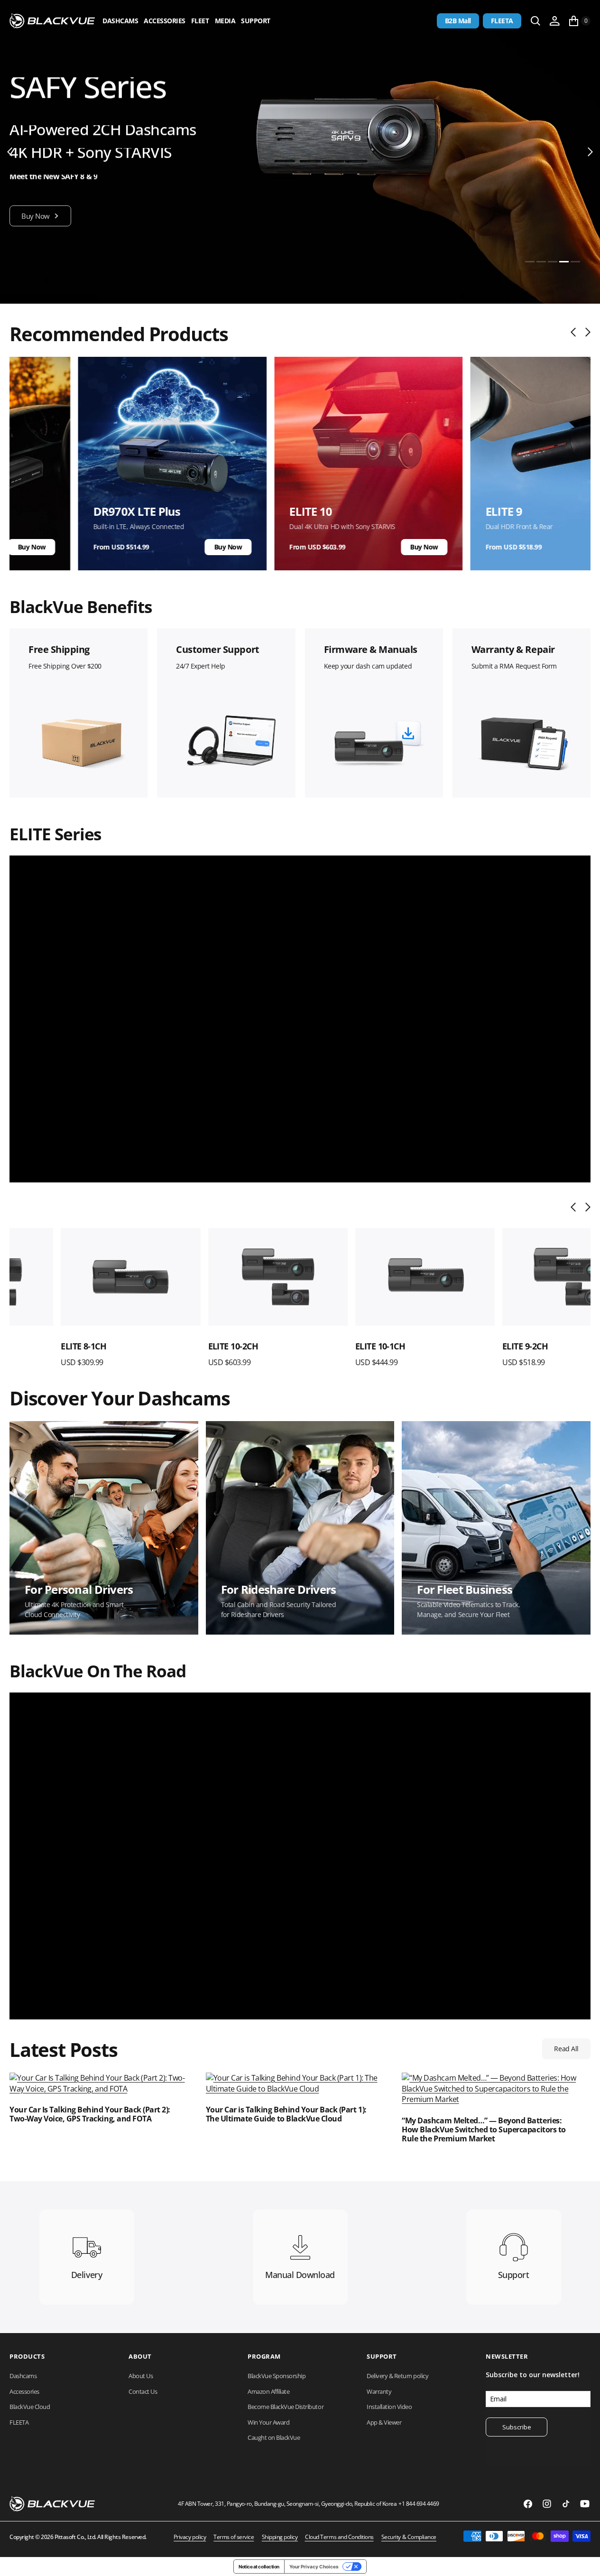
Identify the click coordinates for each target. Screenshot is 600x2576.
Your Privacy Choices (314, 2567)
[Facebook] (528, 2504)
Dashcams (120, 21)
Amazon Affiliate (268, 2391)
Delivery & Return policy (397, 2376)
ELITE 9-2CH (474, 1346)
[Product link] (79, 1277)
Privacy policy (190, 2537)
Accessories (165, 21)
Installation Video (389, 2407)
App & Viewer (384, 2422)
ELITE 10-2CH (182, 1346)
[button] (554, 21)
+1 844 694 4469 (419, 2504)
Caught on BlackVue (274, 2437)
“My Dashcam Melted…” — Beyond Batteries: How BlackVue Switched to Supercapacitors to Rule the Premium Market (484, 2130)
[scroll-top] (584, 2560)
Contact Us (143, 2391)
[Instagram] (547, 2504)
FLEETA (502, 21)
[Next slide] (586, 332)
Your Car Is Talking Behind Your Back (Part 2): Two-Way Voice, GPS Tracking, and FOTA (90, 2114)
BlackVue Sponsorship (277, 2376)
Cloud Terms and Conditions (339, 2537)
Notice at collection (259, 2567)
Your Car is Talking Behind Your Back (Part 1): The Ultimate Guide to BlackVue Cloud (286, 2114)
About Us (141, 2376)
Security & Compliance (409, 2537)
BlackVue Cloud (30, 2407)
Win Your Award (268, 2422)
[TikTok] (566, 2504)
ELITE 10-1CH (329, 1346)
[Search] (535, 21)
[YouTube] (585, 2504)
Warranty (379, 2391)
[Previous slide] (576, 332)
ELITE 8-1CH (32, 1346)
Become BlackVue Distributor (286, 2407)
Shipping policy (280, 2537)
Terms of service (234, 2537)
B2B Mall (458, 21)
